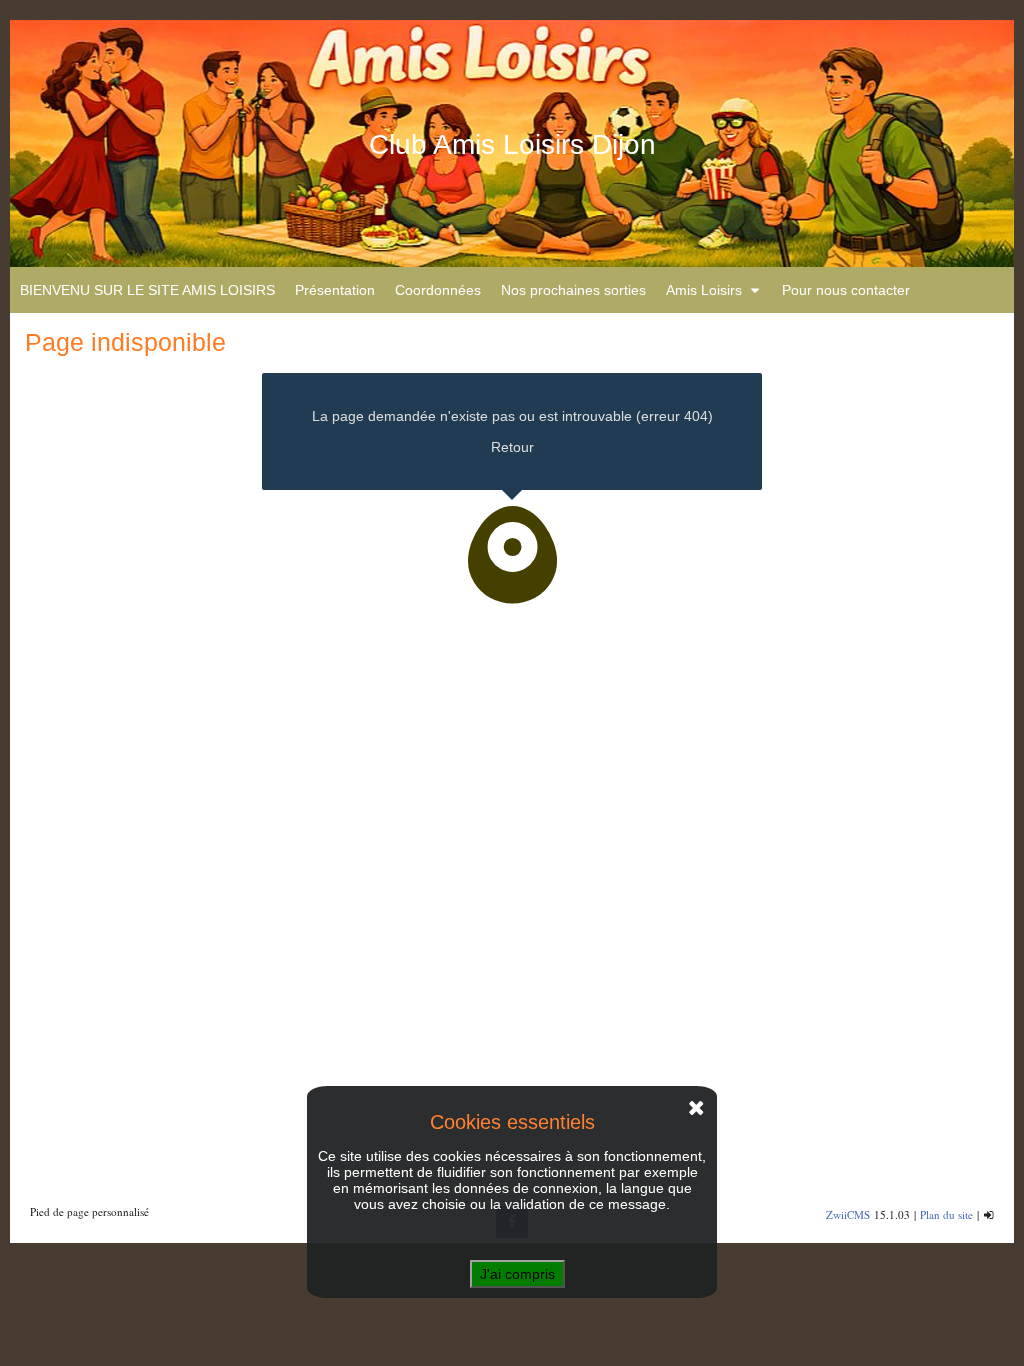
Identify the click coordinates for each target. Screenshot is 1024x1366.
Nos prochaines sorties (573, 290)
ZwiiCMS (848, 1214)
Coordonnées (438, 290)
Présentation (335, 290)
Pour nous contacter (846, 290)
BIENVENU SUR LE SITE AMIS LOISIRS (147, 290)
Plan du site (946, 1214)
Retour (512, 447)
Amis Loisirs (704, 290)
